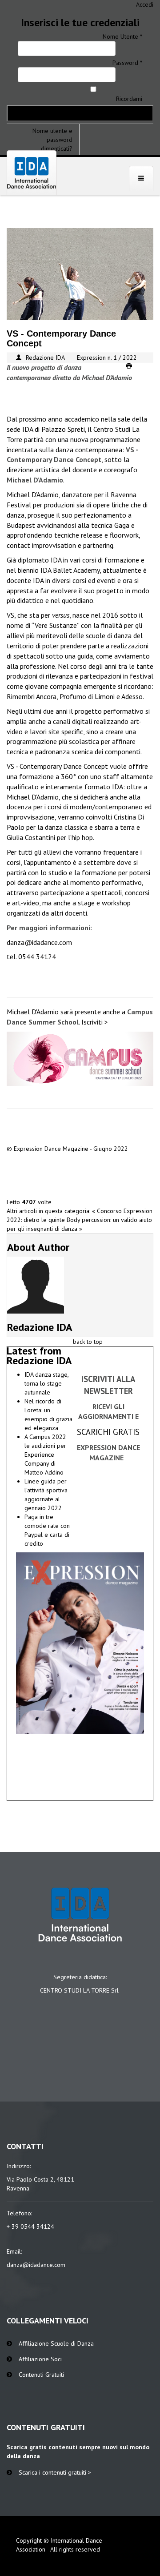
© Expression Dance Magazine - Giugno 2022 (67, 1149)
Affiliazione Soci (40, 2359)
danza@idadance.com (36, 2265)
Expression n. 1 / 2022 (107, 358)
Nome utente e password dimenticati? (52, 140)
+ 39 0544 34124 (30, 2226)
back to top (88, 1342)
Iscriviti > (95, 1022)
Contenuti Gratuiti (41, 2375)
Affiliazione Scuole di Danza (56, 2343)
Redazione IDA (45, 358)
